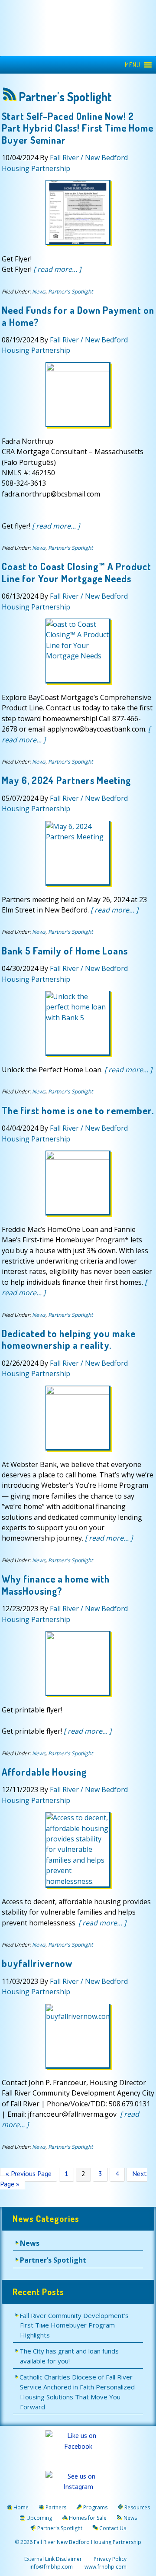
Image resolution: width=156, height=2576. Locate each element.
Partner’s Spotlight (53, 2260)
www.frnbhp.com (105, 2567)
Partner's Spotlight (70, 292)
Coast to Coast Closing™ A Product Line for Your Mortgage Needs (76, 572)
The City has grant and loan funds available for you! (69, 2356)
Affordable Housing (44, 1772)
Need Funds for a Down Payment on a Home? (78, 316)
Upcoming (39, 2518)
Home (21, 2507)
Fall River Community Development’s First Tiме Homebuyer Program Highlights (74, 2325)
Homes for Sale (88, 2518)
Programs (95, 2507)
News (39, 292)
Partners (56, 2507)
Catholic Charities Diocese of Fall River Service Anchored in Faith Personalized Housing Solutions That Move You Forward (77, 2392)
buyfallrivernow (37, 1963)
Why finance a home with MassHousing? (56, 1585)
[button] (133, 65)
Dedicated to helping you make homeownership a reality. (69, 1339)
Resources (137, 2507)
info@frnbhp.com (51, 2567)
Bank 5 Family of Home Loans (65, 951)
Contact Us (113, 2528)
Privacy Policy (110, 2559)
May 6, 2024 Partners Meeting (66, 780)
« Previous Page (29, 2175)
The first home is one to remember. (78, 1110)
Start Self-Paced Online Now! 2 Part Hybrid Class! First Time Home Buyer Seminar (78, 128)
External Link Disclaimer (53, 2559)
